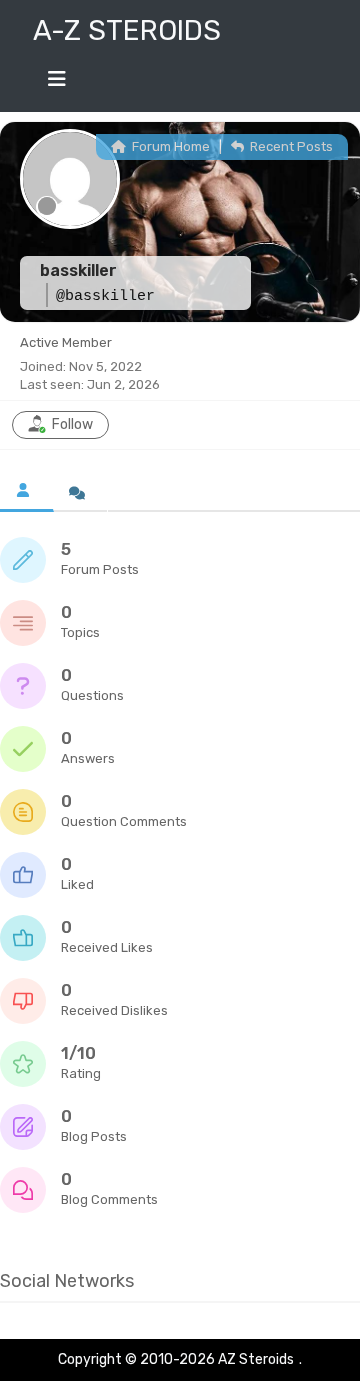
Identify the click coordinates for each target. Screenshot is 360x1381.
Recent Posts (290, 146)
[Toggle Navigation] (57, 84)
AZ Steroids (256, 1359)
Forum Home (169, 146)
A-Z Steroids (127, 30)
